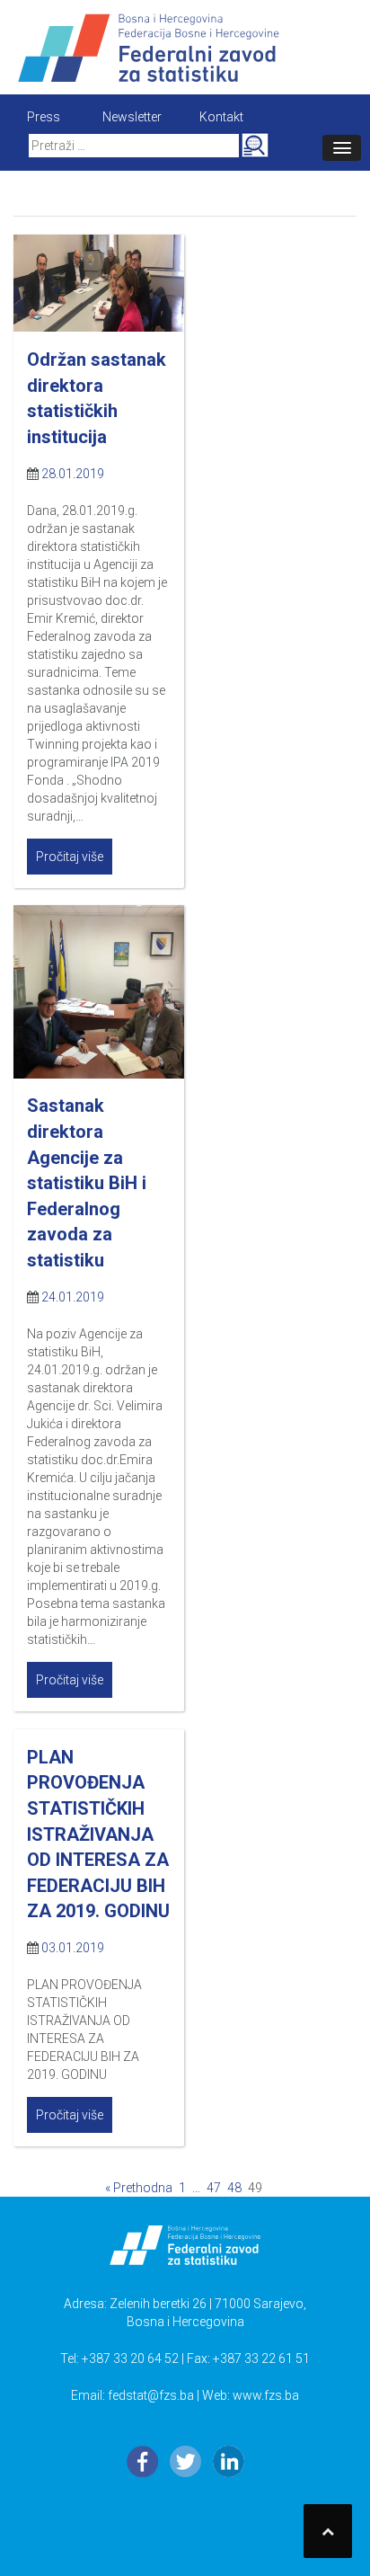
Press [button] (44, 117)
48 (234, 2188)
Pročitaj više (70, 857)
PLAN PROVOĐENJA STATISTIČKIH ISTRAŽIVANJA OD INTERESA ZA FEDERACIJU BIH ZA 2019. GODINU (98, 1834)
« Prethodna (139, 2188)
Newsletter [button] (132, 117)
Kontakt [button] (221, 117)
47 (214, 2188)
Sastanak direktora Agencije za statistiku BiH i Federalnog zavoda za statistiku (87, 1182)
